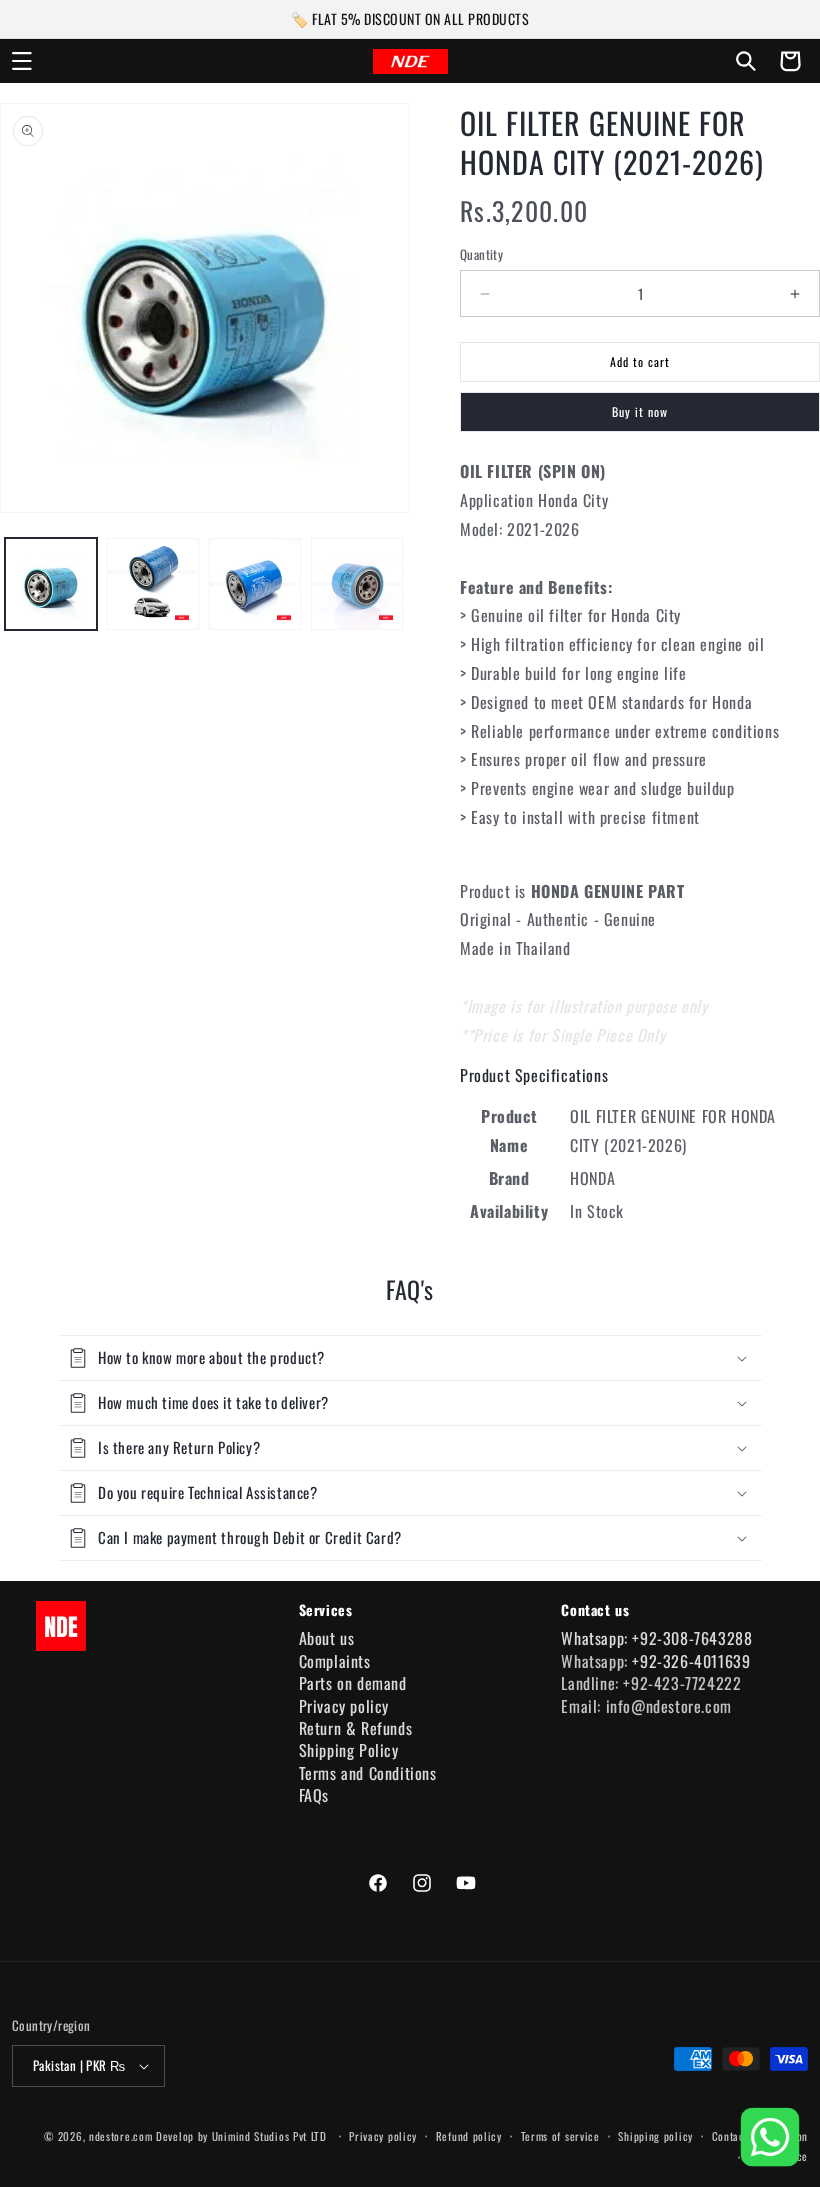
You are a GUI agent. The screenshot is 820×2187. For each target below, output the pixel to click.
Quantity (481, 254)
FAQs (314, 1795)
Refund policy (469, 2136)
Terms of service (560, 2136)
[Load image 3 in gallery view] (255, 584)
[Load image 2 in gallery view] (153, 584)
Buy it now (640, 411)
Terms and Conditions (368, 1773)
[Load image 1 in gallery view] (51, 584)
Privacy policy (344, 1706)
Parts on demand (353, 1683)
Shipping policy (655, 2136)
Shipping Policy (349, 1750)
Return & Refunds (356, 1728)
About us (327, 1638)
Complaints (335, 1661)
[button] (22, 61)
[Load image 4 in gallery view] (357, 584)
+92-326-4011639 (691, 1661)
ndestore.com (120, 2136)
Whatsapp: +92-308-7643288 (656, 1638)
